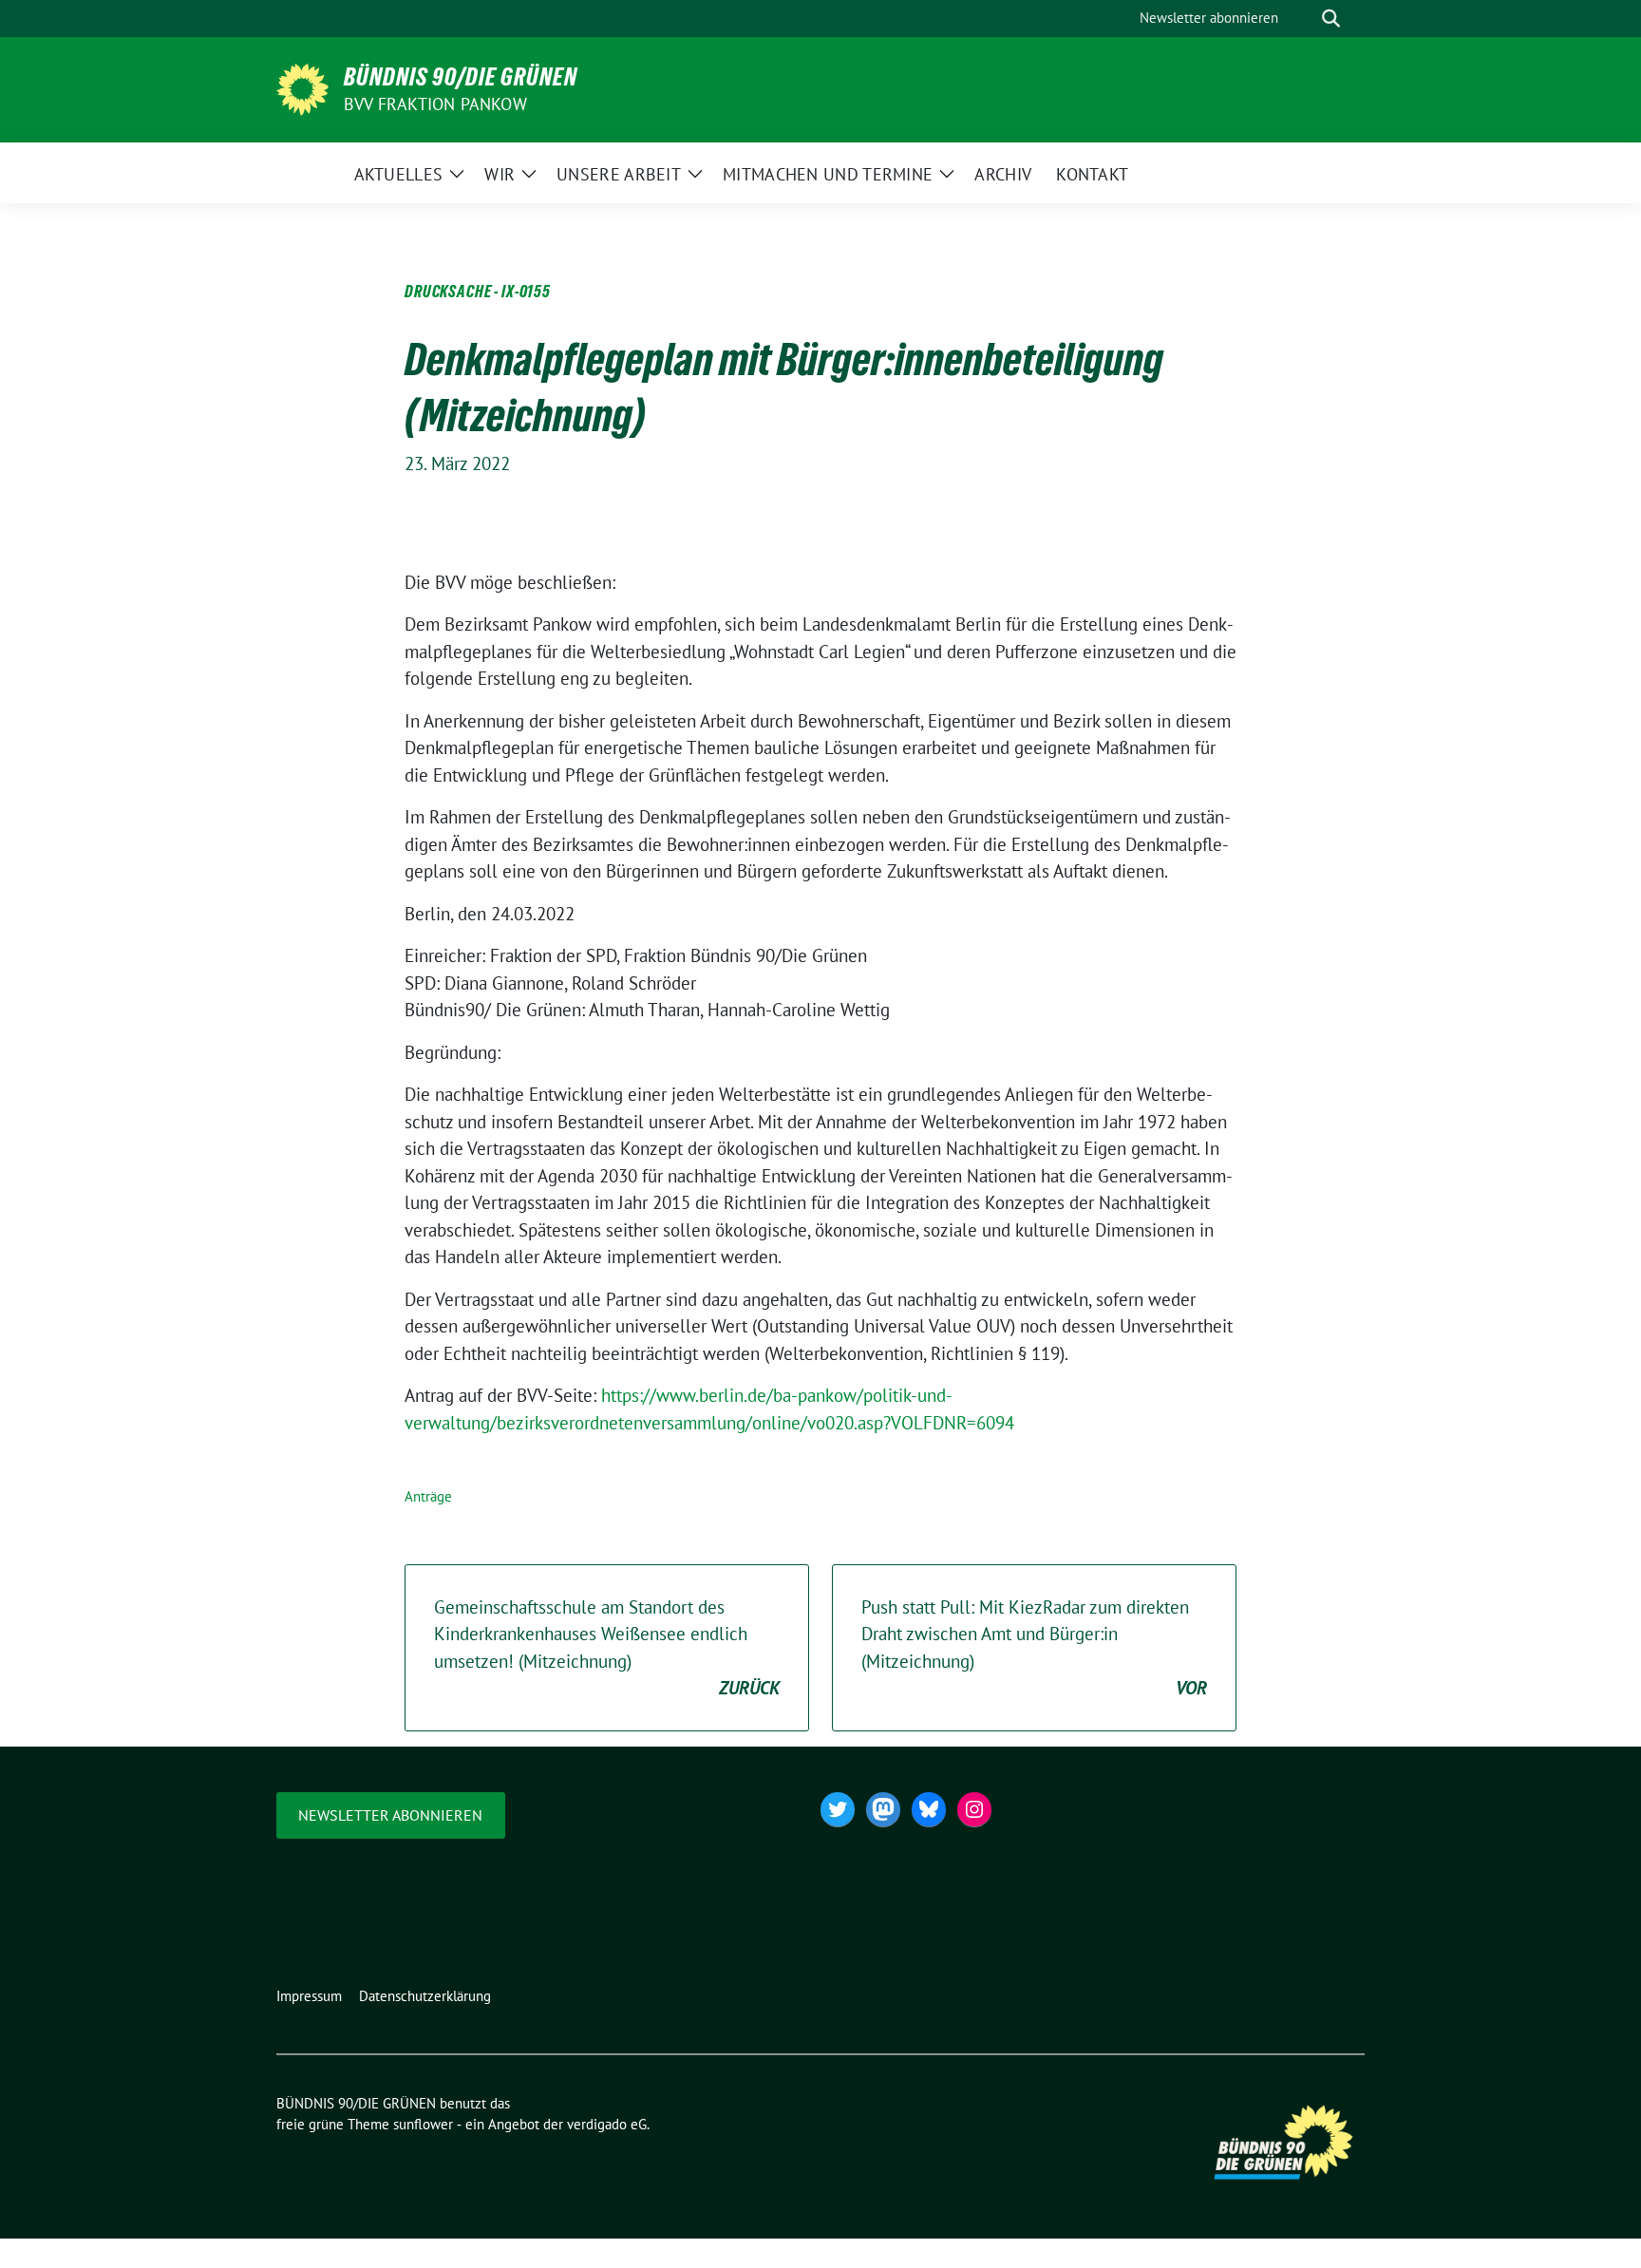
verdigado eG (607, 2124)
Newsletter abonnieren (390, 1815)
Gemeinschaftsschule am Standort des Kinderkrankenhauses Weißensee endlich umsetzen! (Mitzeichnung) (607, 1648)
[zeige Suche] (1331, 19)
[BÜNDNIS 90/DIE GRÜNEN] (302, 87)
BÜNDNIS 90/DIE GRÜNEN (461, 77)
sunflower (423, 2124)
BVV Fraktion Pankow (435, 104)
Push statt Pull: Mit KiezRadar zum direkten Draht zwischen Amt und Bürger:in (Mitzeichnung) (1034, 1648)
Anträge (428, 1496)
